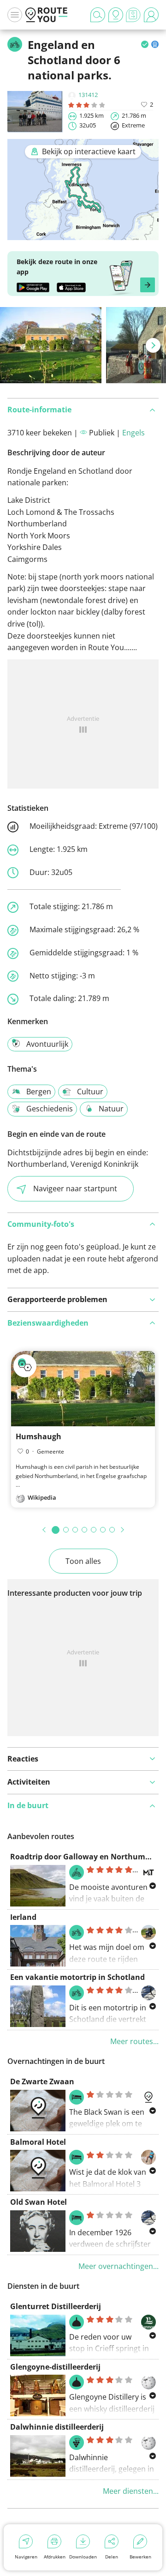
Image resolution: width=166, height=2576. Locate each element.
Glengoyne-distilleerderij (55, 2367)
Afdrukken (55, 2557)
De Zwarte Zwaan (42, 2081)
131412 (88, 95)
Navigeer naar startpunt (75, 1188)
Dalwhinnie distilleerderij (57, 2427)
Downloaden (83, 2557)
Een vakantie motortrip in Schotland (77, 1977)
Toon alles (83, 1561)
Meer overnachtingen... (119, 2266)
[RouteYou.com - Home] (47, 15)
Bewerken (140, 2557)
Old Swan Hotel (39, 2202)
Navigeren (26, 2557)
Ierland (23, 1917)
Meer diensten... (131, 2491)
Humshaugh (39, 1436)
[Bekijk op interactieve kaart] (83, 234)
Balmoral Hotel (38, 2142)
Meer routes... (134, 2041)
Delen (112, 2557)
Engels (133, 433)
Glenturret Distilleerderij (56, 2306)
